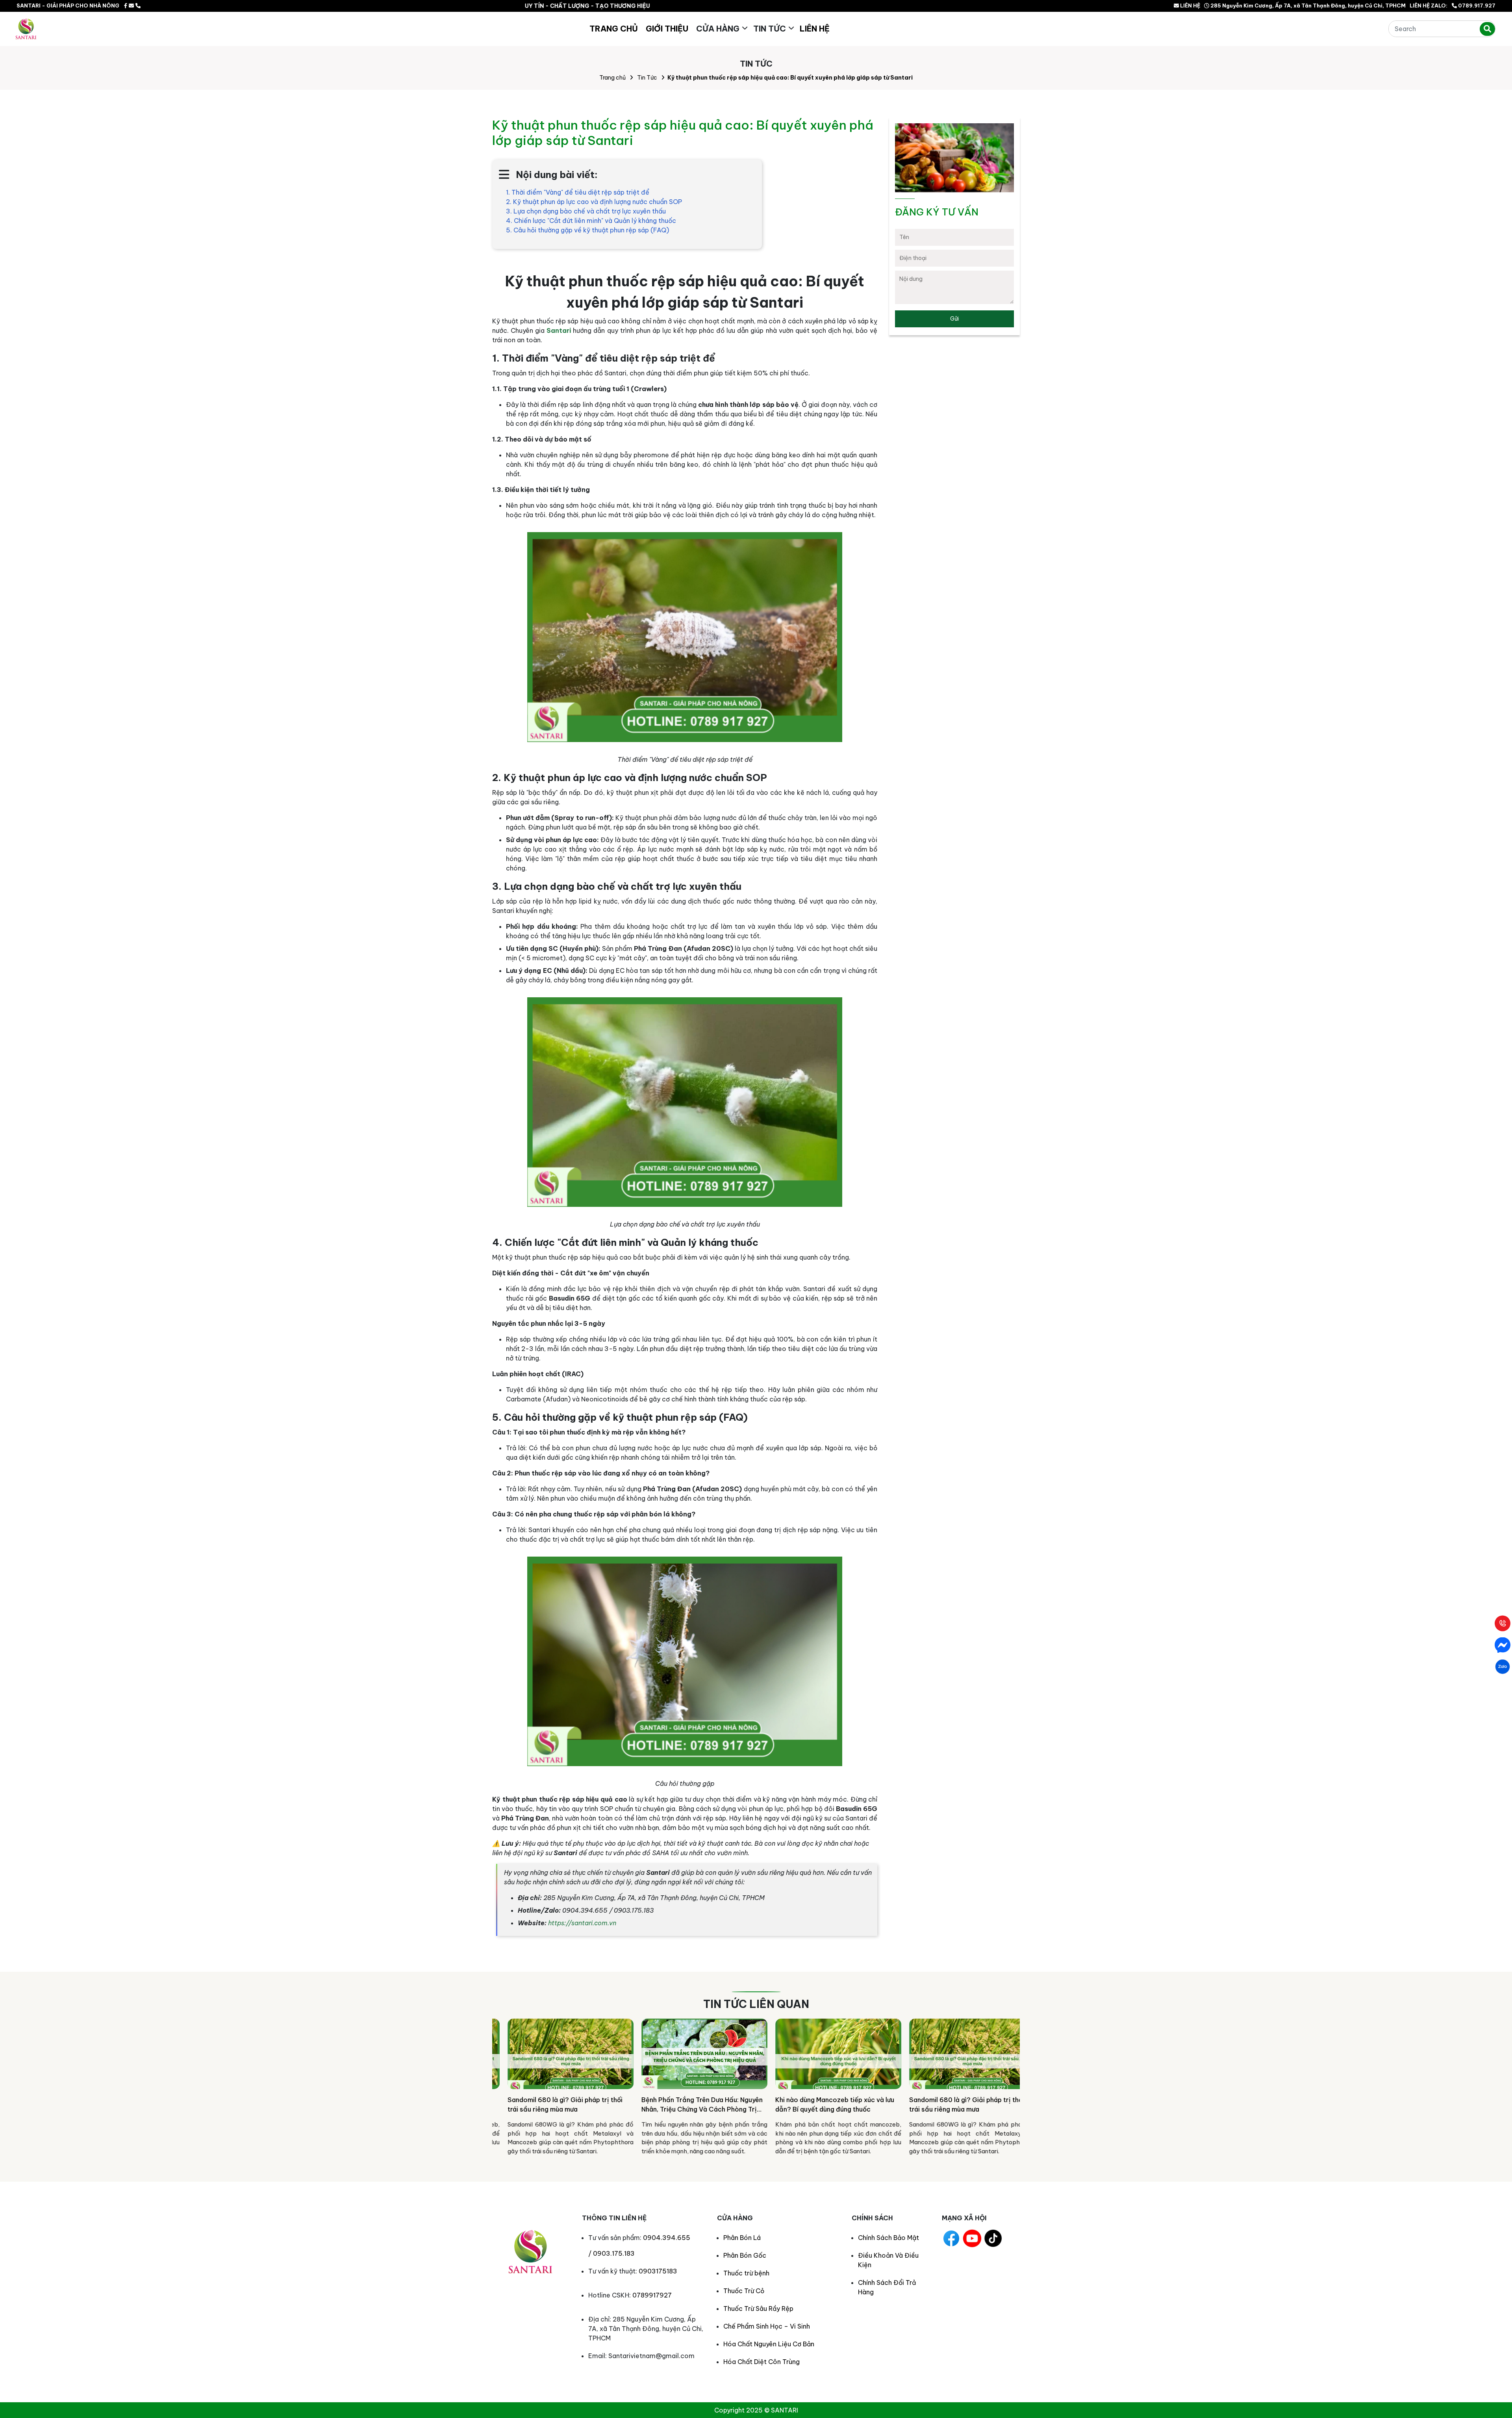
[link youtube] (972, 2238)
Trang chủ (612, 78)
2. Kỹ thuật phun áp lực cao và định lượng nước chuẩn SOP (594, 202)
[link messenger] (131, 6)
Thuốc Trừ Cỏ (744, 2291)
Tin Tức (770, 29)
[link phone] (138, 6)
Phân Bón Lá (742, 2238)
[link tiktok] (993, 2238)
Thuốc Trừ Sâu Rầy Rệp (758, 2309)
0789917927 (652, 2295)
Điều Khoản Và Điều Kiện (888, 2260)
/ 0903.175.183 (611, 2253)
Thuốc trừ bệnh (746, 2273)
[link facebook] (126, 6)
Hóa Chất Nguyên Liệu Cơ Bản (769, 2344)
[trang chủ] (26, 29)
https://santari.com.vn (582, 1923)
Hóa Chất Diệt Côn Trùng (762, 2362)
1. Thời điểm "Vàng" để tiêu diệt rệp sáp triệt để (578, 192)
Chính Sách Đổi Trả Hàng (887, 2287)
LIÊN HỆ (1190, 6)
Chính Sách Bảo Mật (888, 2238)
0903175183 (658, 2271)
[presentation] (502, 2090)
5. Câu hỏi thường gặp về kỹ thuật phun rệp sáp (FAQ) (587, 230)
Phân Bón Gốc (745, 2255)
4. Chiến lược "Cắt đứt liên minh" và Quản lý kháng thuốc (591, 221)
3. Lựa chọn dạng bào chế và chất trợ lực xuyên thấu (586, 211)
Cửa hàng (718, 29)
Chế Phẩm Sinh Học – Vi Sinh (767, 2326)
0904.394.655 (667, 2238)
